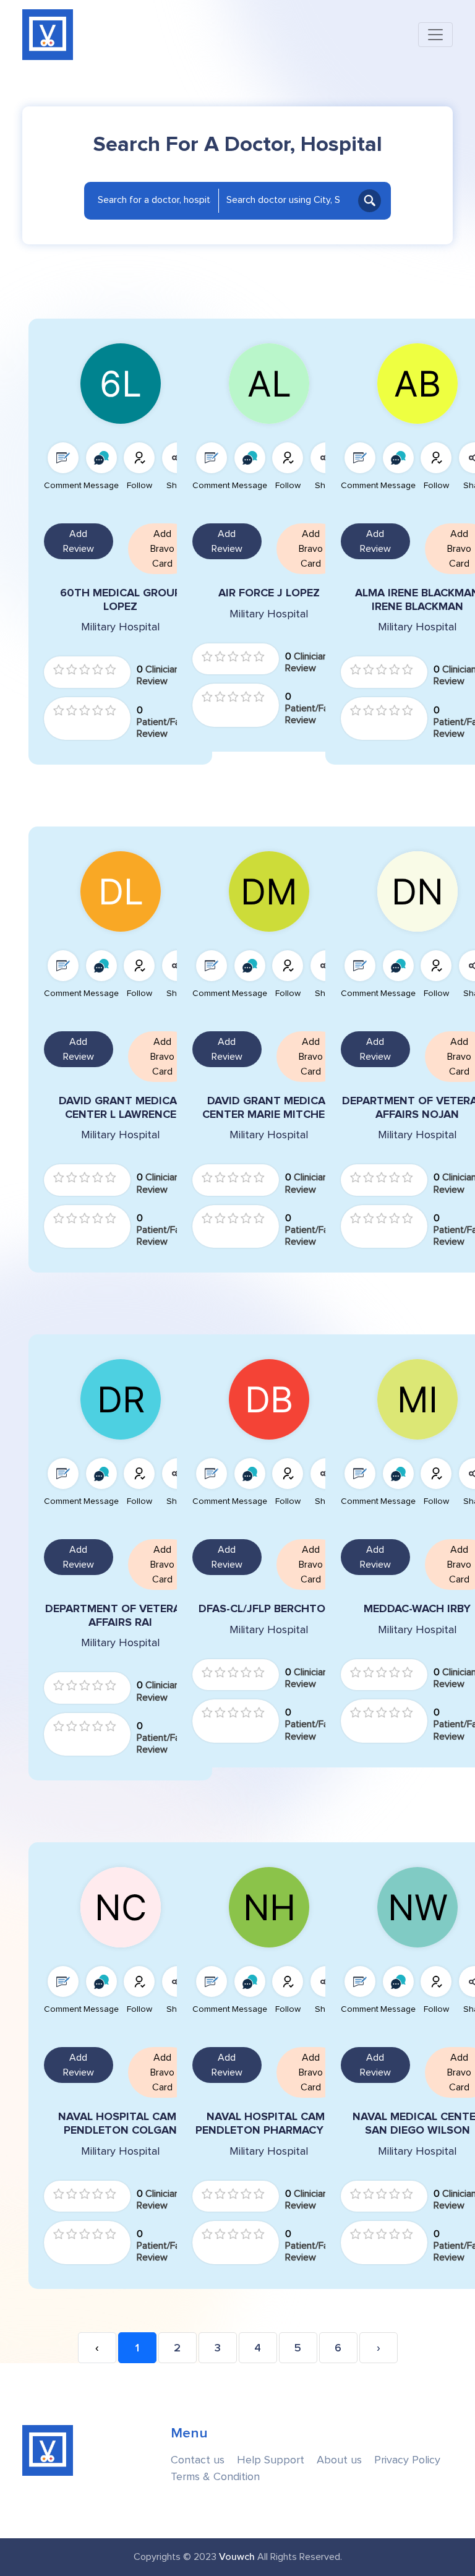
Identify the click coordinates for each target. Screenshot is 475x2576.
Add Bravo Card (162, 549)
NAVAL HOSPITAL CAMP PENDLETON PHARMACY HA (269, 2123)
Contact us (198, 2460)
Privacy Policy (407, 2460)
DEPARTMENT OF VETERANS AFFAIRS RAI (120, 1616)
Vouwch (237, 2557)
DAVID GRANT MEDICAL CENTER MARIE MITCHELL (269, 1108)
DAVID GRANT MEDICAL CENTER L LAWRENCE (121, 1108)
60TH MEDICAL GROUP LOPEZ (121, 600)
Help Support (271, 2460)
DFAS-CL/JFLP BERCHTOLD (269, 1609)
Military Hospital (120, 627)
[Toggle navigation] (435, 35)
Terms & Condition (215, 2477)
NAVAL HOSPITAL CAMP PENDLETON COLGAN (121, 2123)
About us (339, 2460)
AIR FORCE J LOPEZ (269, 593)
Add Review (79, 541)
